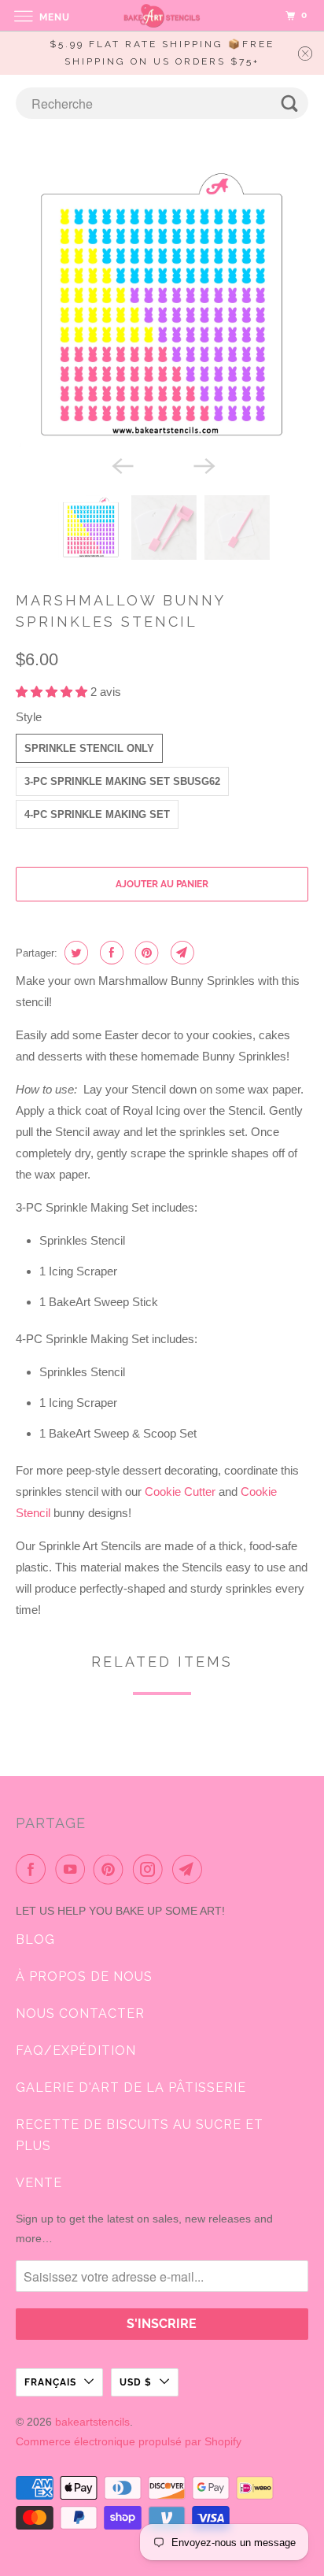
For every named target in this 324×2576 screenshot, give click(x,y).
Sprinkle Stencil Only (89, 748)
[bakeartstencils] (162, 15)
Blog (35, 1939)
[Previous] (121, 465)
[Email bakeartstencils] (190, 1869)
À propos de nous (84, 1976)
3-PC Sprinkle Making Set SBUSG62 (122, 781)
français (50, 2382)
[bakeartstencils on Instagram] (151, 1869)
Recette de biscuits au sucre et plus (140, 2135)
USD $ (136, 2382)
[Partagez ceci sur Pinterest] (145, 953)
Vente (39, 2183)
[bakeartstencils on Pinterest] (112, 1869)
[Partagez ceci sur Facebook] (110, 953)
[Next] (203, 465)
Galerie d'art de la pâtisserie (131, 2087)
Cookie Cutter (180, 1492)
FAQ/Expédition (76, 2050)
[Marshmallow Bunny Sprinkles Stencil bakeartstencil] (162, 305)
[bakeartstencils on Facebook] (34, 1869)
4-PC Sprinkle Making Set (97, 814)
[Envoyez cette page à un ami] (180, 953)
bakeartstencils (92, 2422)
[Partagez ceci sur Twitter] (74, 953)
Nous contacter (80, 2013)
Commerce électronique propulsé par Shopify (129, 2441)
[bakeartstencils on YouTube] (73, 1869)
